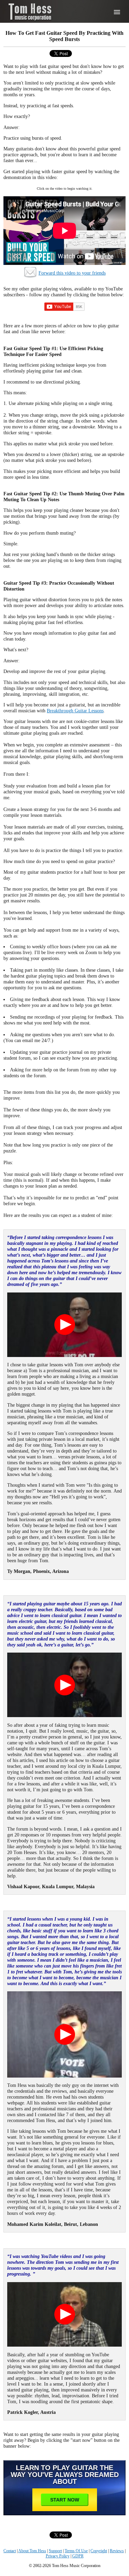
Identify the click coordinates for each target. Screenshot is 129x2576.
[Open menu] (117, 12)
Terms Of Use (76, 2551)
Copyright (99, 2551)
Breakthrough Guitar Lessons (75, 711)
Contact (10, 2551)
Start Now (65, 2500)
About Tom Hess (32, 2551)
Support (55, 2551)
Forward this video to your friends (72, 273)
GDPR (78, 2556)
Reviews (117, 2551)
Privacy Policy (58, 2556)
